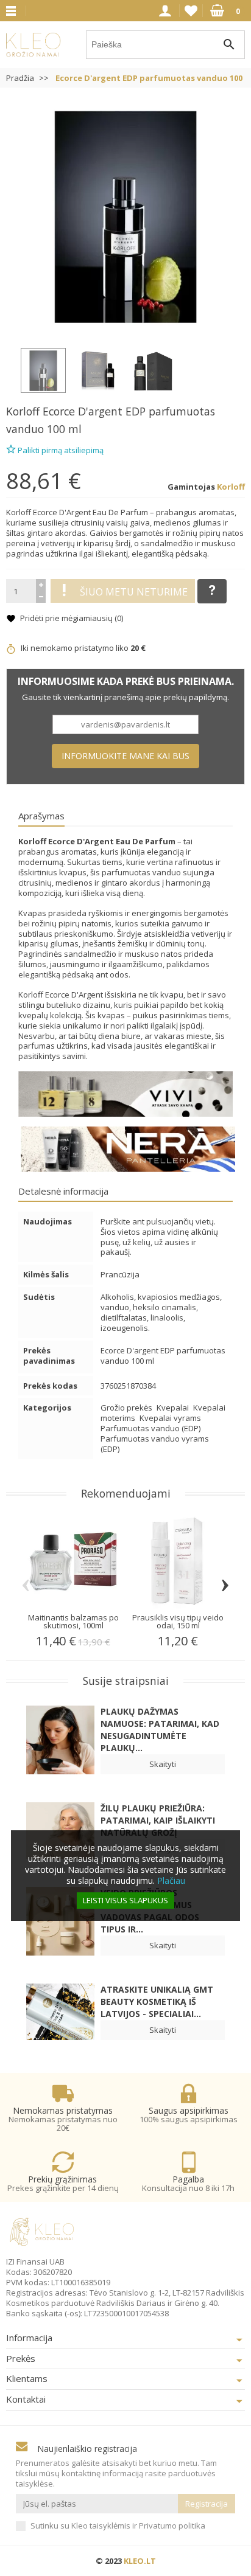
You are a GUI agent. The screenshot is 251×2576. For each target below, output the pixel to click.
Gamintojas (191, 487)
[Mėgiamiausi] (191, 11)
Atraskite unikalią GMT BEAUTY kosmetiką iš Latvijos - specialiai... (157, 2001)
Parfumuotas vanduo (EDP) (150, 1428)
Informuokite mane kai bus (125, 756)
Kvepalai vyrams (170, 1418)
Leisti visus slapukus (125, 1900)
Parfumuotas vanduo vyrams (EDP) (155, 1444)
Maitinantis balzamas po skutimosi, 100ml (73, 1621)
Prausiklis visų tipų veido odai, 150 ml (178, 1621)
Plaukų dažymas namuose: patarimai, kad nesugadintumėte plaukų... (160, 1730)
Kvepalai (174, 1408)
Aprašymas (41, 816)
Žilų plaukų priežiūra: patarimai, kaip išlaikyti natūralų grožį (158, 1820)
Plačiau (171, 1880)
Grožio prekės (127, 1408)
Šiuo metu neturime (134, 592)
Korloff (23, 411)
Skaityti (163, 1764)
